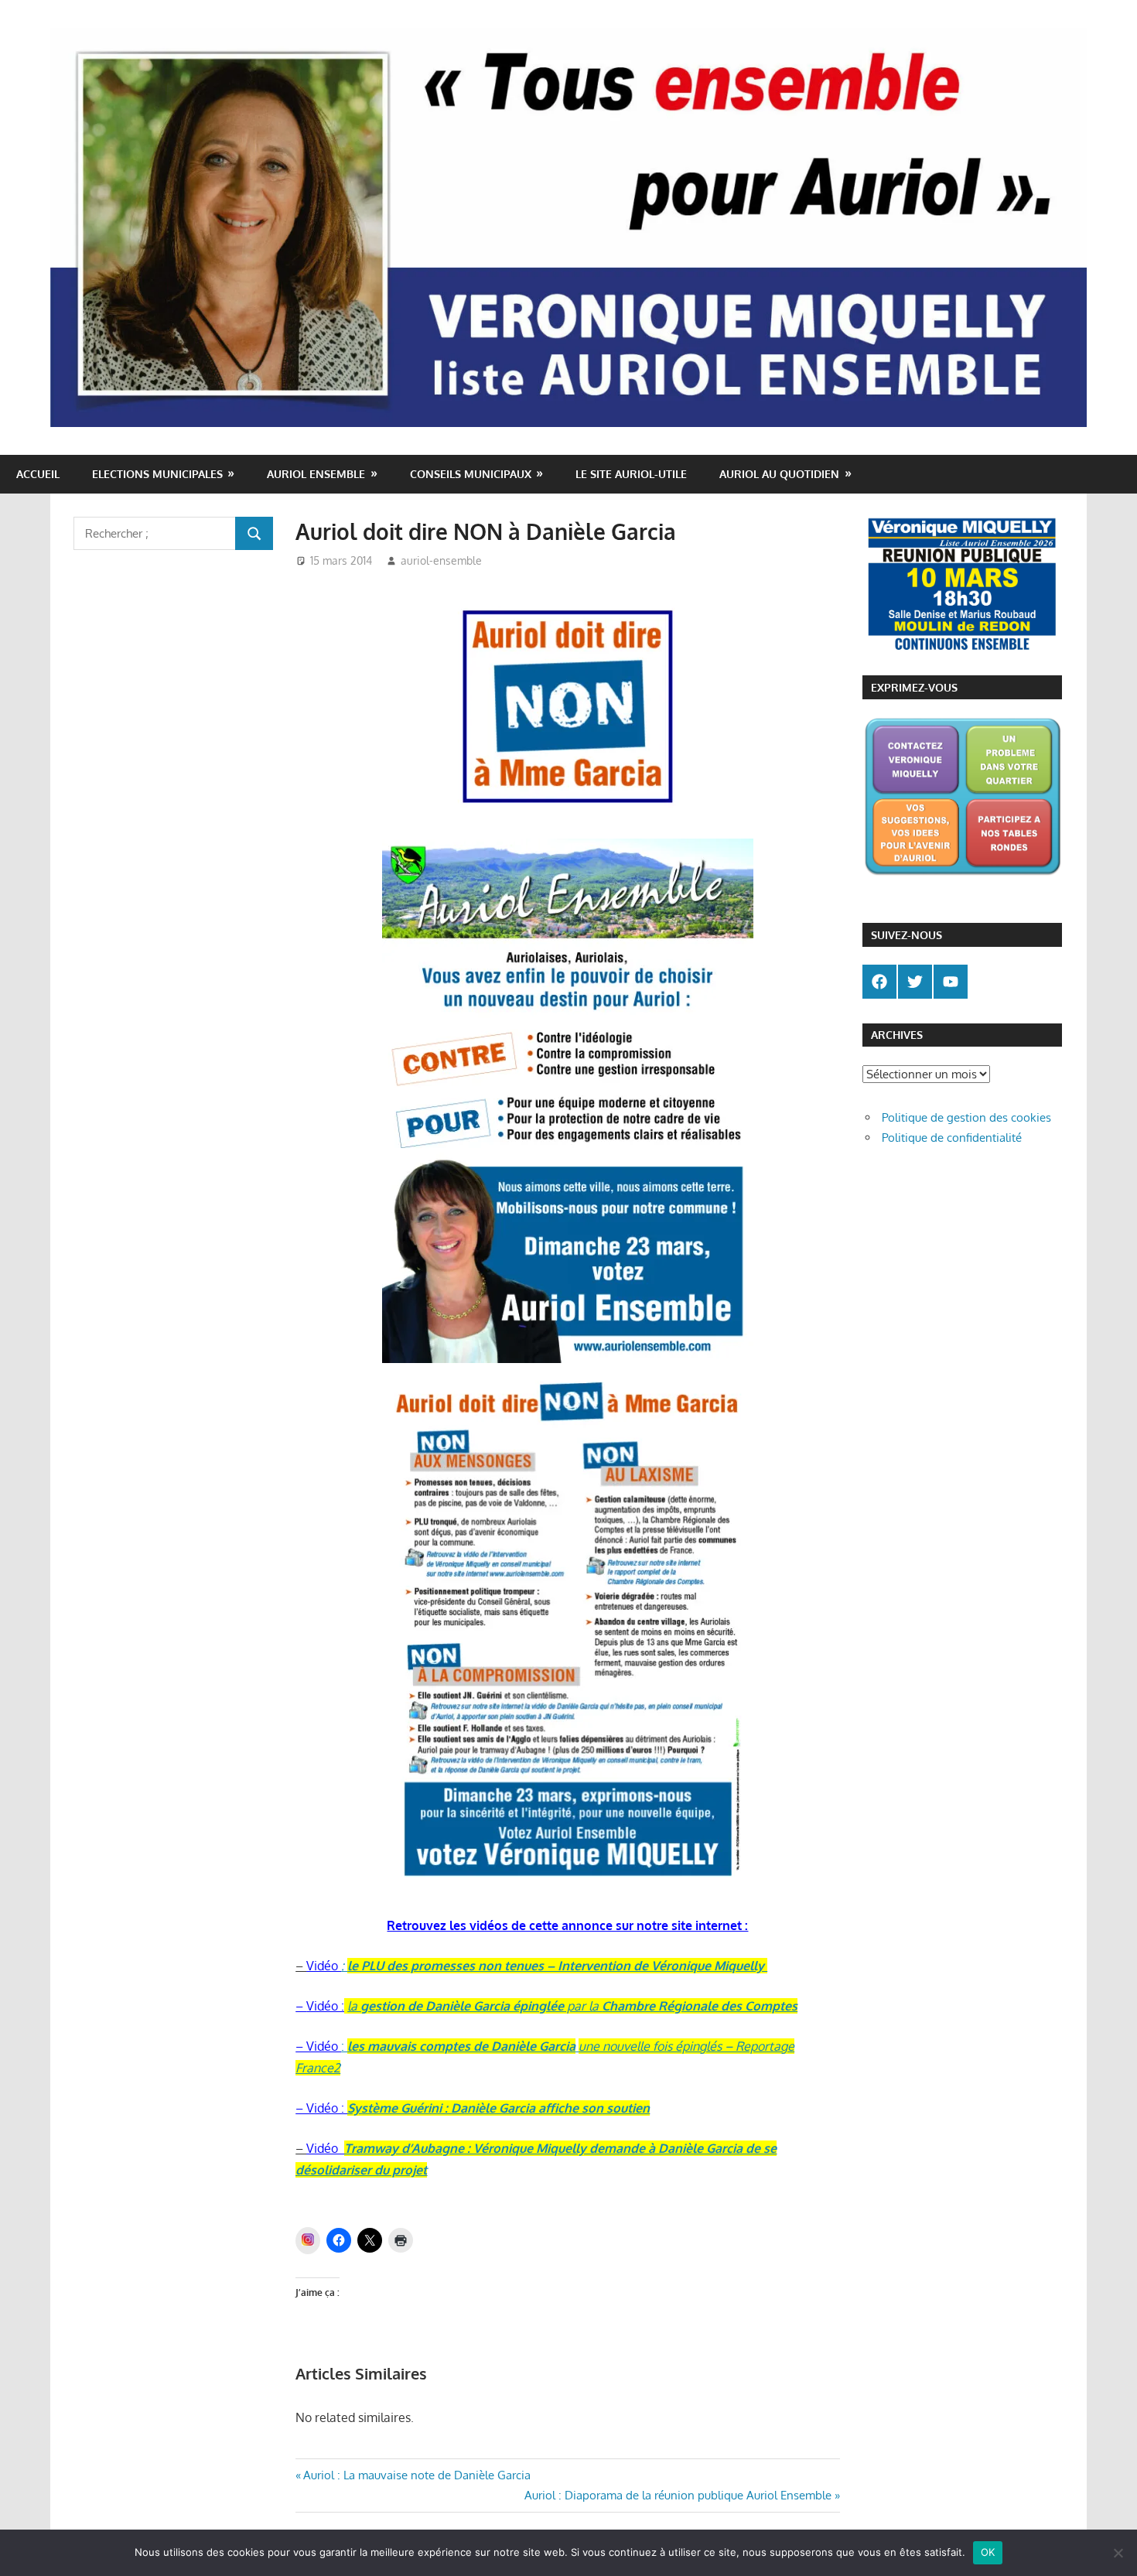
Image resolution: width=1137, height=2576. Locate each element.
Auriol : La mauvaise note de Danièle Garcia (417, 2475)
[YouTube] (951, 982)
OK (988, 2552)
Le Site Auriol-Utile (631, 474)
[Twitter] (915, 982)
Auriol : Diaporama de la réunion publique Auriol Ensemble (678, 2495)
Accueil (38, 474)
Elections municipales (157, 474)
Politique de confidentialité (952, 1138)
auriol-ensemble (441, 560)
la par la (572, 2006)
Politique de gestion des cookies (966, 1117)
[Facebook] (879, 982)
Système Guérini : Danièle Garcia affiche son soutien (499, 2108)
